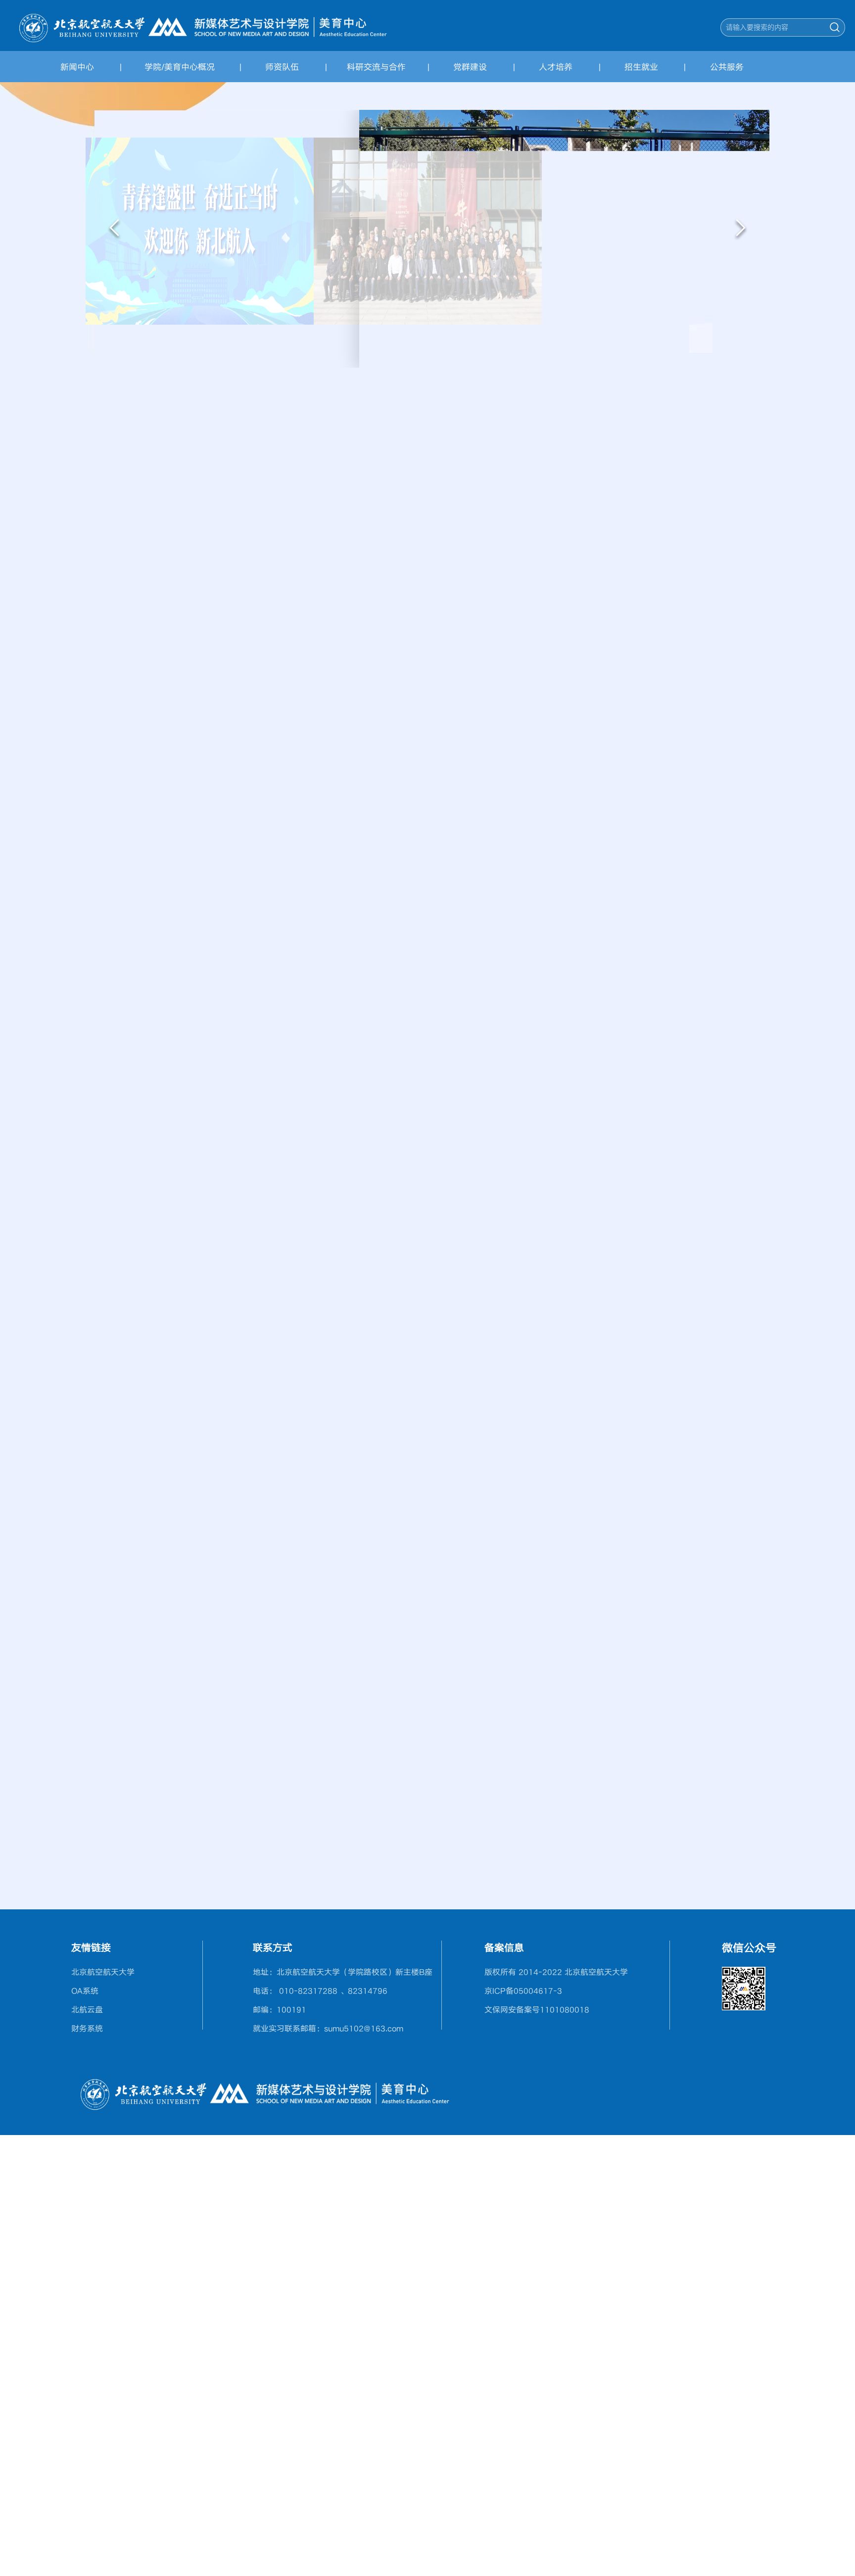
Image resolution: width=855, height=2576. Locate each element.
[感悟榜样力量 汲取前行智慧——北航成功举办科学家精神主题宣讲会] (291, 599)
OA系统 (85, 1991)
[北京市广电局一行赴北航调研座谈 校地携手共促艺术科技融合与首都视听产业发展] (726, 705)
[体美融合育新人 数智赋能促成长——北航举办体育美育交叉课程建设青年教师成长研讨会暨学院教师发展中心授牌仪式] (726, 497)
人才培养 (556, 67)
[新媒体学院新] (203, 26)
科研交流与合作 (376, 67)
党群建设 (470, 67)
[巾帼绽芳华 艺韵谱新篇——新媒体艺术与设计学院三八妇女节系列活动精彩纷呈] (726, 635)
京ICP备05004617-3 (523, 1991)
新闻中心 (77, 67)
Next (741, 230)
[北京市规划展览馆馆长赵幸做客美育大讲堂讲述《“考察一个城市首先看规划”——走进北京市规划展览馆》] (426, 1216)
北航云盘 (87, 2009)
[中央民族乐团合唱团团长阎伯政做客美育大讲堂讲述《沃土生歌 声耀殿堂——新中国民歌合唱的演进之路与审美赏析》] (155, 1273)
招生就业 (641, 67)
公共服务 (727, 67)
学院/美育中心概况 (180, 67)
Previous (114, 230)
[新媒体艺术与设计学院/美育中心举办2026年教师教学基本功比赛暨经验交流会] (726, 566)
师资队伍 (282, 67)
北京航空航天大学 (103, 1972)
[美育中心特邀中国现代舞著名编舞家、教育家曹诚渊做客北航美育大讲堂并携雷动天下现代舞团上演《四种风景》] (688, 1273)
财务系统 (87, 2028)
